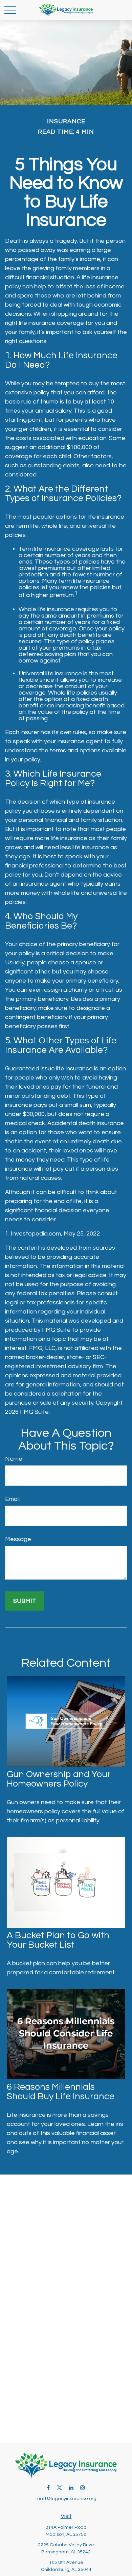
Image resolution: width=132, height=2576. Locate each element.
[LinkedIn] (71, 2487)
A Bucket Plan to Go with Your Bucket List (58, 1940)
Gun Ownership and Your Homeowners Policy (59, 1779)
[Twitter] (60, 2487)
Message (18, 1539)
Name (14, 1459)
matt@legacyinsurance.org (66, 2499)
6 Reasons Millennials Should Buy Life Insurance (61, 2092)
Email (12, 1499)
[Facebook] (48, 2487)
